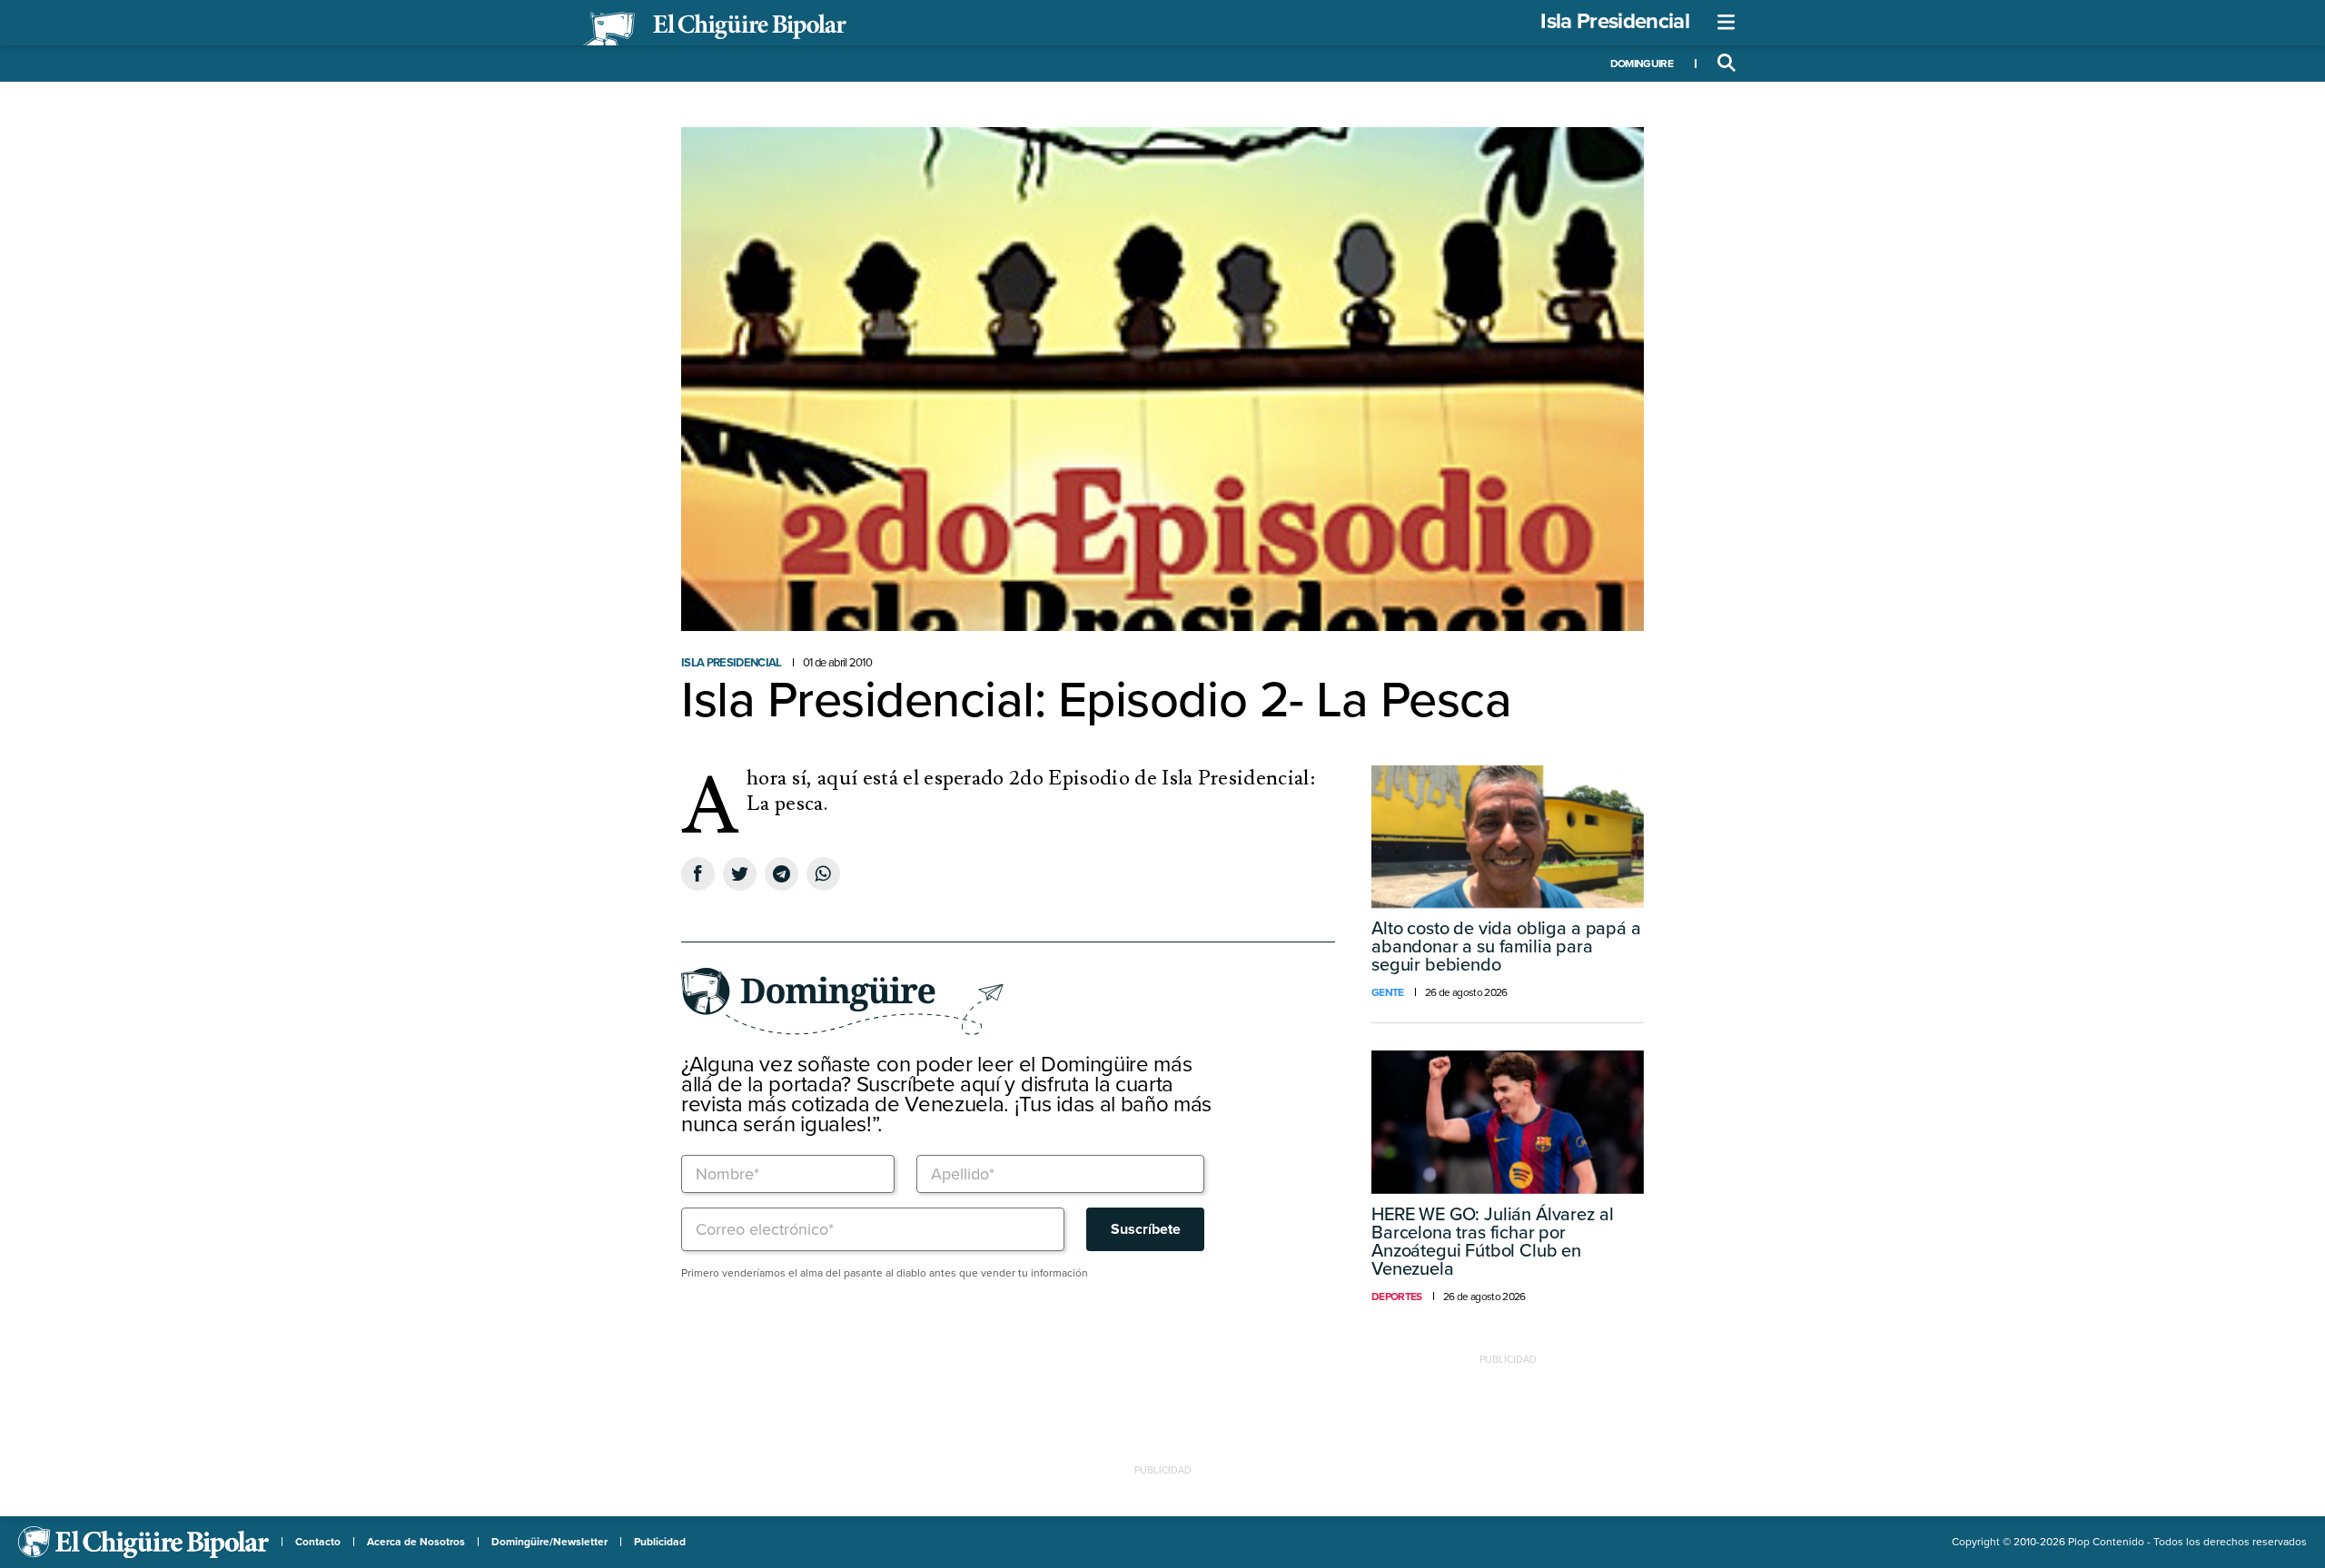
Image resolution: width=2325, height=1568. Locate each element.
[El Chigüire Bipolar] (715, 29)
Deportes (1397, 1297)
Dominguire (1642, 64)
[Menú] (1726, 23)
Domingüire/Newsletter (549, 1542)
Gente (1388, 992)
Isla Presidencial (1615, 21)
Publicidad (660, 1542)
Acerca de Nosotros (416, 1542)
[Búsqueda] (1726, 64)
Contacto (318, 1542)
